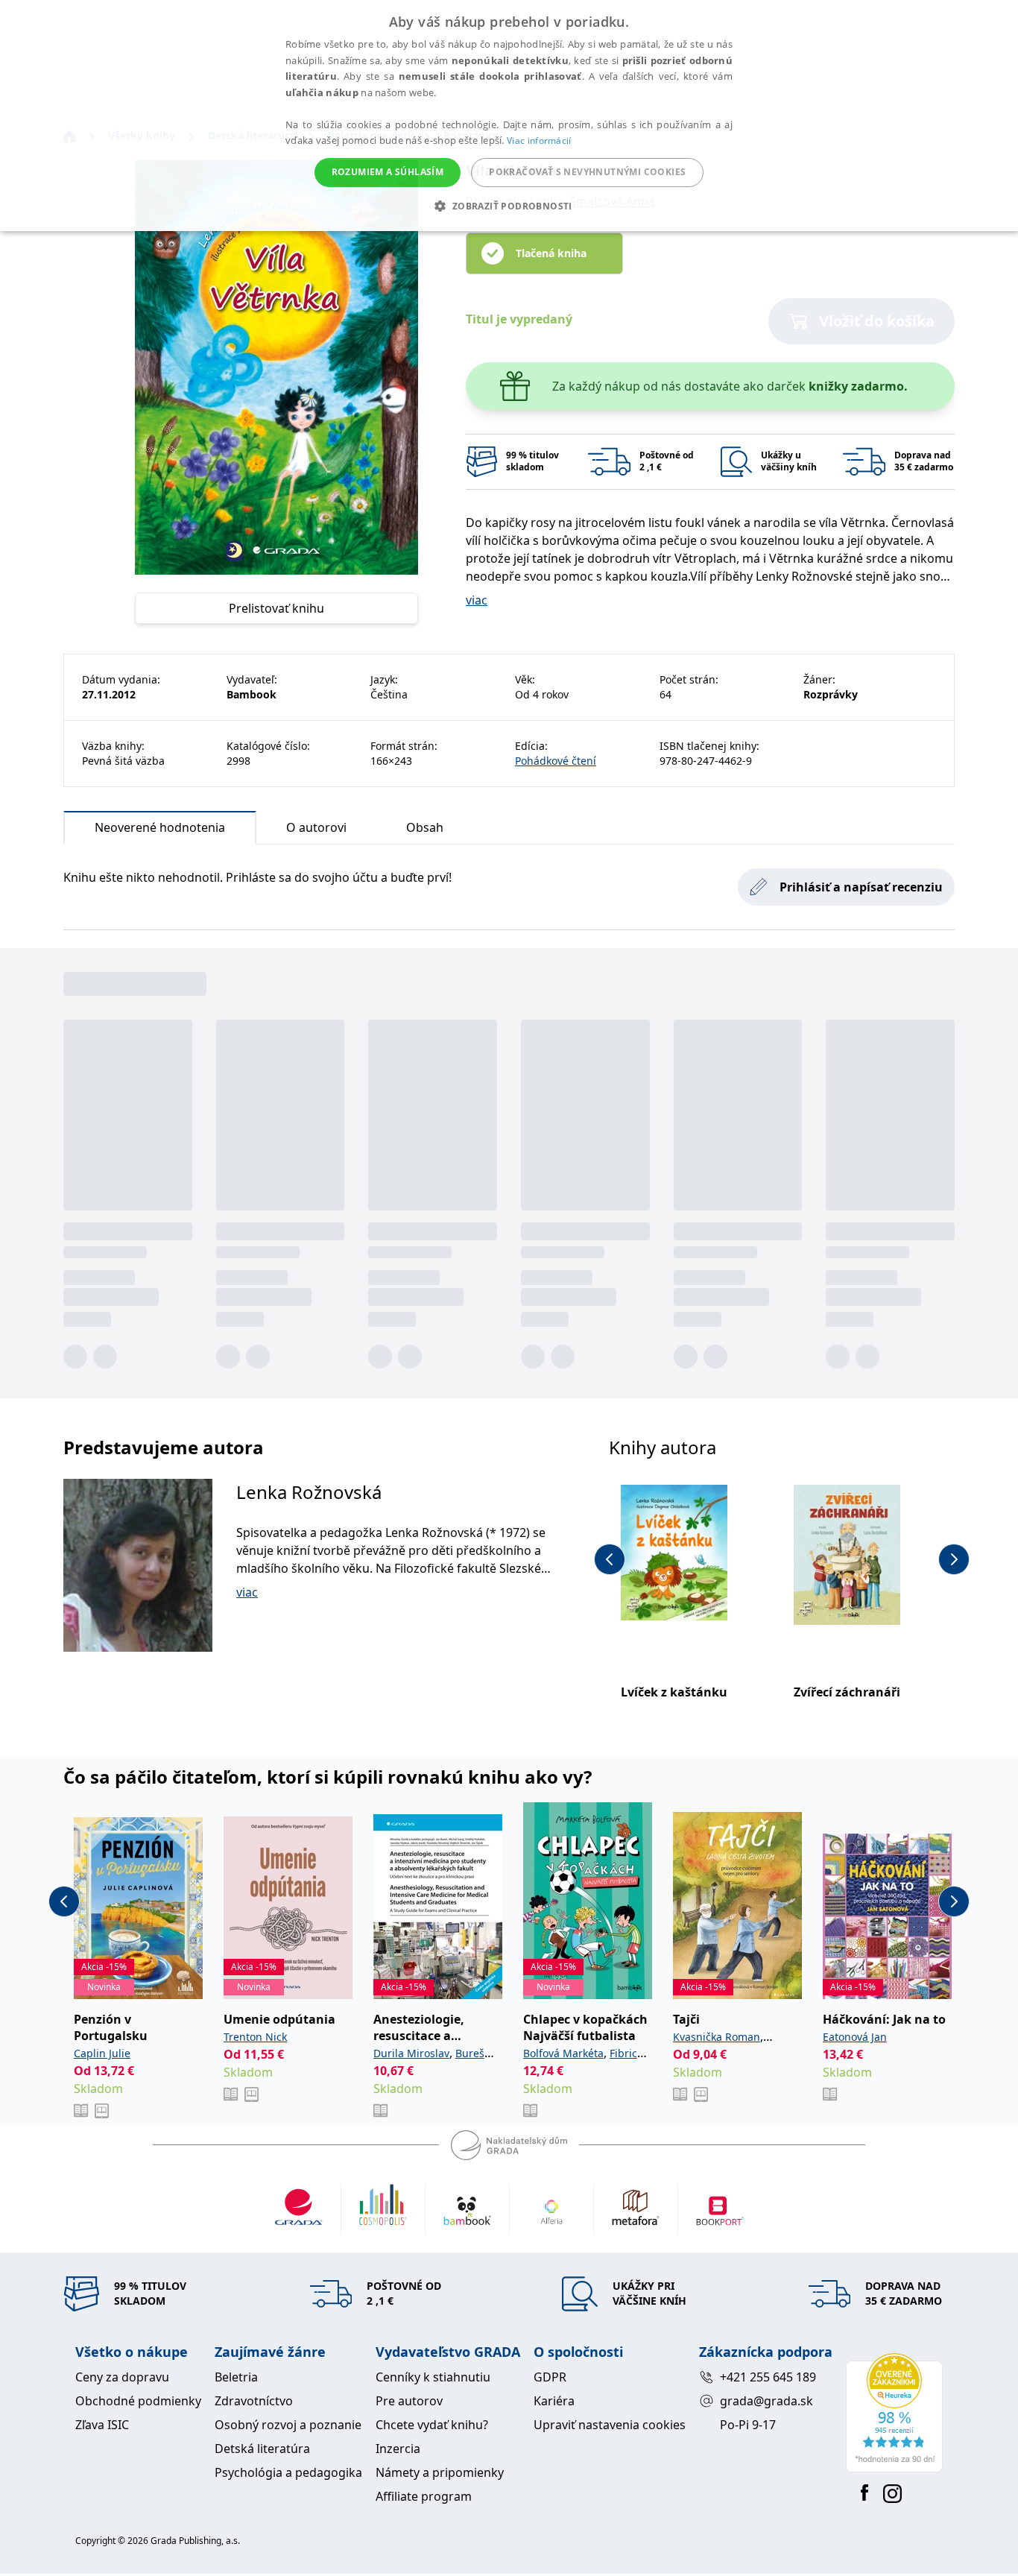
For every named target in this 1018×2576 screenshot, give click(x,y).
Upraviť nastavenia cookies (610, 2425)
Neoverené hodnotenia (160, 827)
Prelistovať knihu (276, 608)
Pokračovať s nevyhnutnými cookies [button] (587, 172)
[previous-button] (610, 1559)
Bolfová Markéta (563, 2053)
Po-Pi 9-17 (748, 2425)
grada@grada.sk (766, 2401)
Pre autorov (409, 2401)
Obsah (425, 827)
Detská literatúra (262, 2449)
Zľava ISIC (102, 2425)
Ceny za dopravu (122, 2377)
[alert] (509, 116)
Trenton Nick (255, 2037)
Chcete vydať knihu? (432, 2425)
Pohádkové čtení (556, 761)
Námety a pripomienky (440, 2472)
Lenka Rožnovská (309, 1492)
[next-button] (954, 1559)
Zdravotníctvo (254, 2401)
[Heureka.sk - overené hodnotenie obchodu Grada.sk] (894, 2413)
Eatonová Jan (855, 2037)
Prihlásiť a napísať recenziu (861, 887)
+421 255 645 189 (768, 2377)
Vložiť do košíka (877, 321)
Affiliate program (424, 2496)
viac (477, 600)
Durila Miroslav (411, 2053)
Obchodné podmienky (138, 2401)
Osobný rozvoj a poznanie (288, 2425)
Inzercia (398, 2449)
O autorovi (316, 827)
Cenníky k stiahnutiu (433, 2377)
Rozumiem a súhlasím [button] (388, 172)
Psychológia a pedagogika (288, 2472)
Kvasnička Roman (717, 2037)
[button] (509, 206)
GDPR (550, 2377)
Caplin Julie (102, 2053)
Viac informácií (539, 141)
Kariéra (554, 2401)
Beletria (236, 2377)
